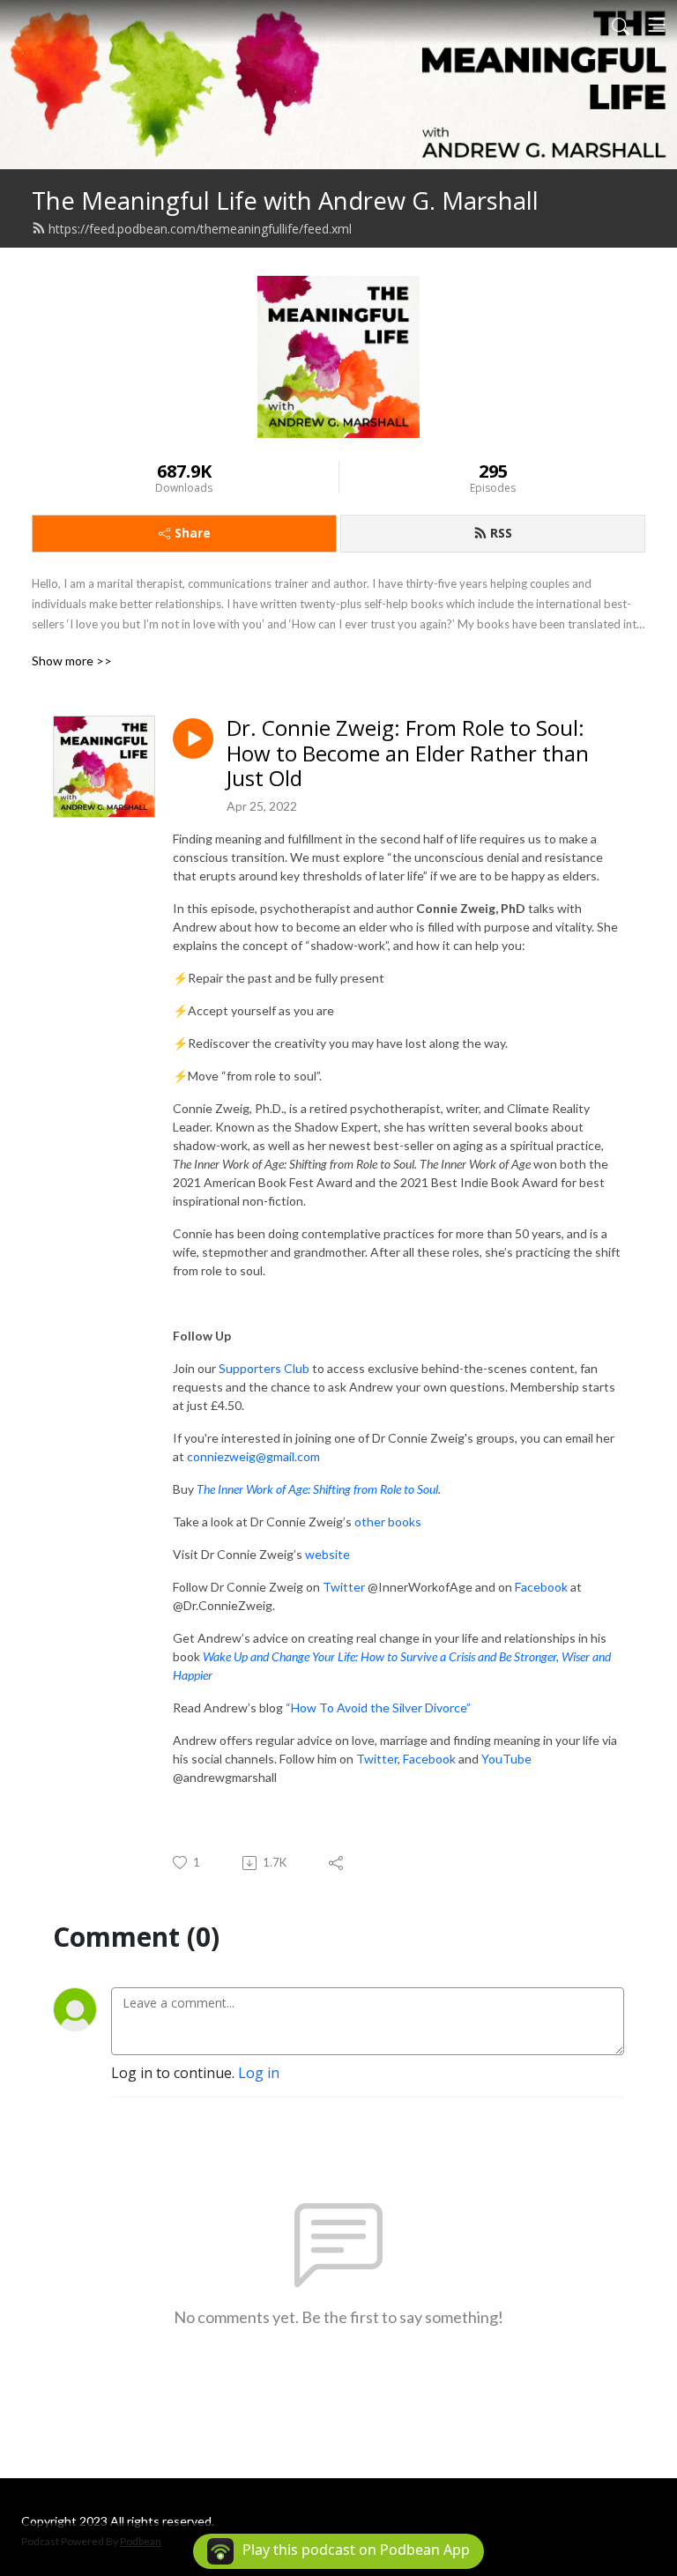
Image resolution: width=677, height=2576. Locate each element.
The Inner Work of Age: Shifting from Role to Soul (317, 1489)
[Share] (337, 1863)
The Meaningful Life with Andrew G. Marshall (285, 200)
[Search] (621, 25)
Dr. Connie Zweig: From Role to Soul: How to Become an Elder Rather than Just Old (408, 753)
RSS (501, 533)
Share (193, 533)
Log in (259, 2073)
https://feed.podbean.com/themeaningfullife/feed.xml (200, 229)
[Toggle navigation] (657, 25)
